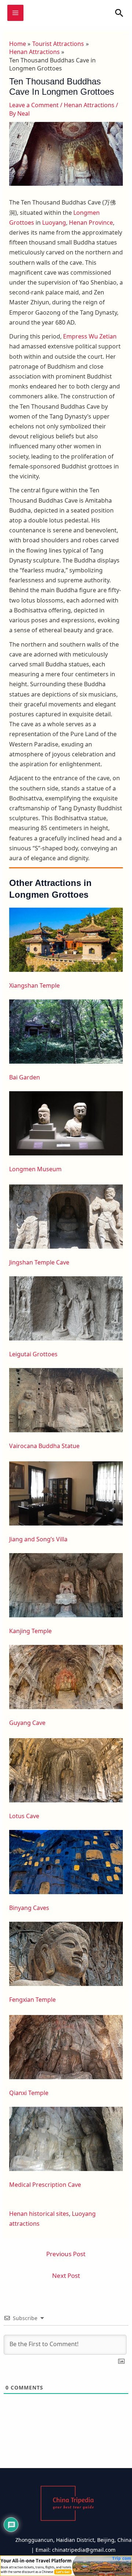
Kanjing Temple (30, 1631)
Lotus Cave (24, 1816)
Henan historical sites (39, 2214)
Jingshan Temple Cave (39, 1262)
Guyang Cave (27, 1723)
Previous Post (66, 2254)
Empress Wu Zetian (90, 336)
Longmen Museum (35, 1169)
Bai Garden (25, 1077)
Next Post (66, 2275)
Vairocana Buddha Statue (44, 1446)
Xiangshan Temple (34, 985)
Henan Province (91, 222)
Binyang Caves (29, 1908)
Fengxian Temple (32, 2000)
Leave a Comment (34, 105)
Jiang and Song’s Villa (38, 1539)
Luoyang (54, 222)
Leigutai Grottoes (33, 1354)
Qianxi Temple (29, 2093)
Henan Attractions (89, 105)
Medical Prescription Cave (45, 2185)
